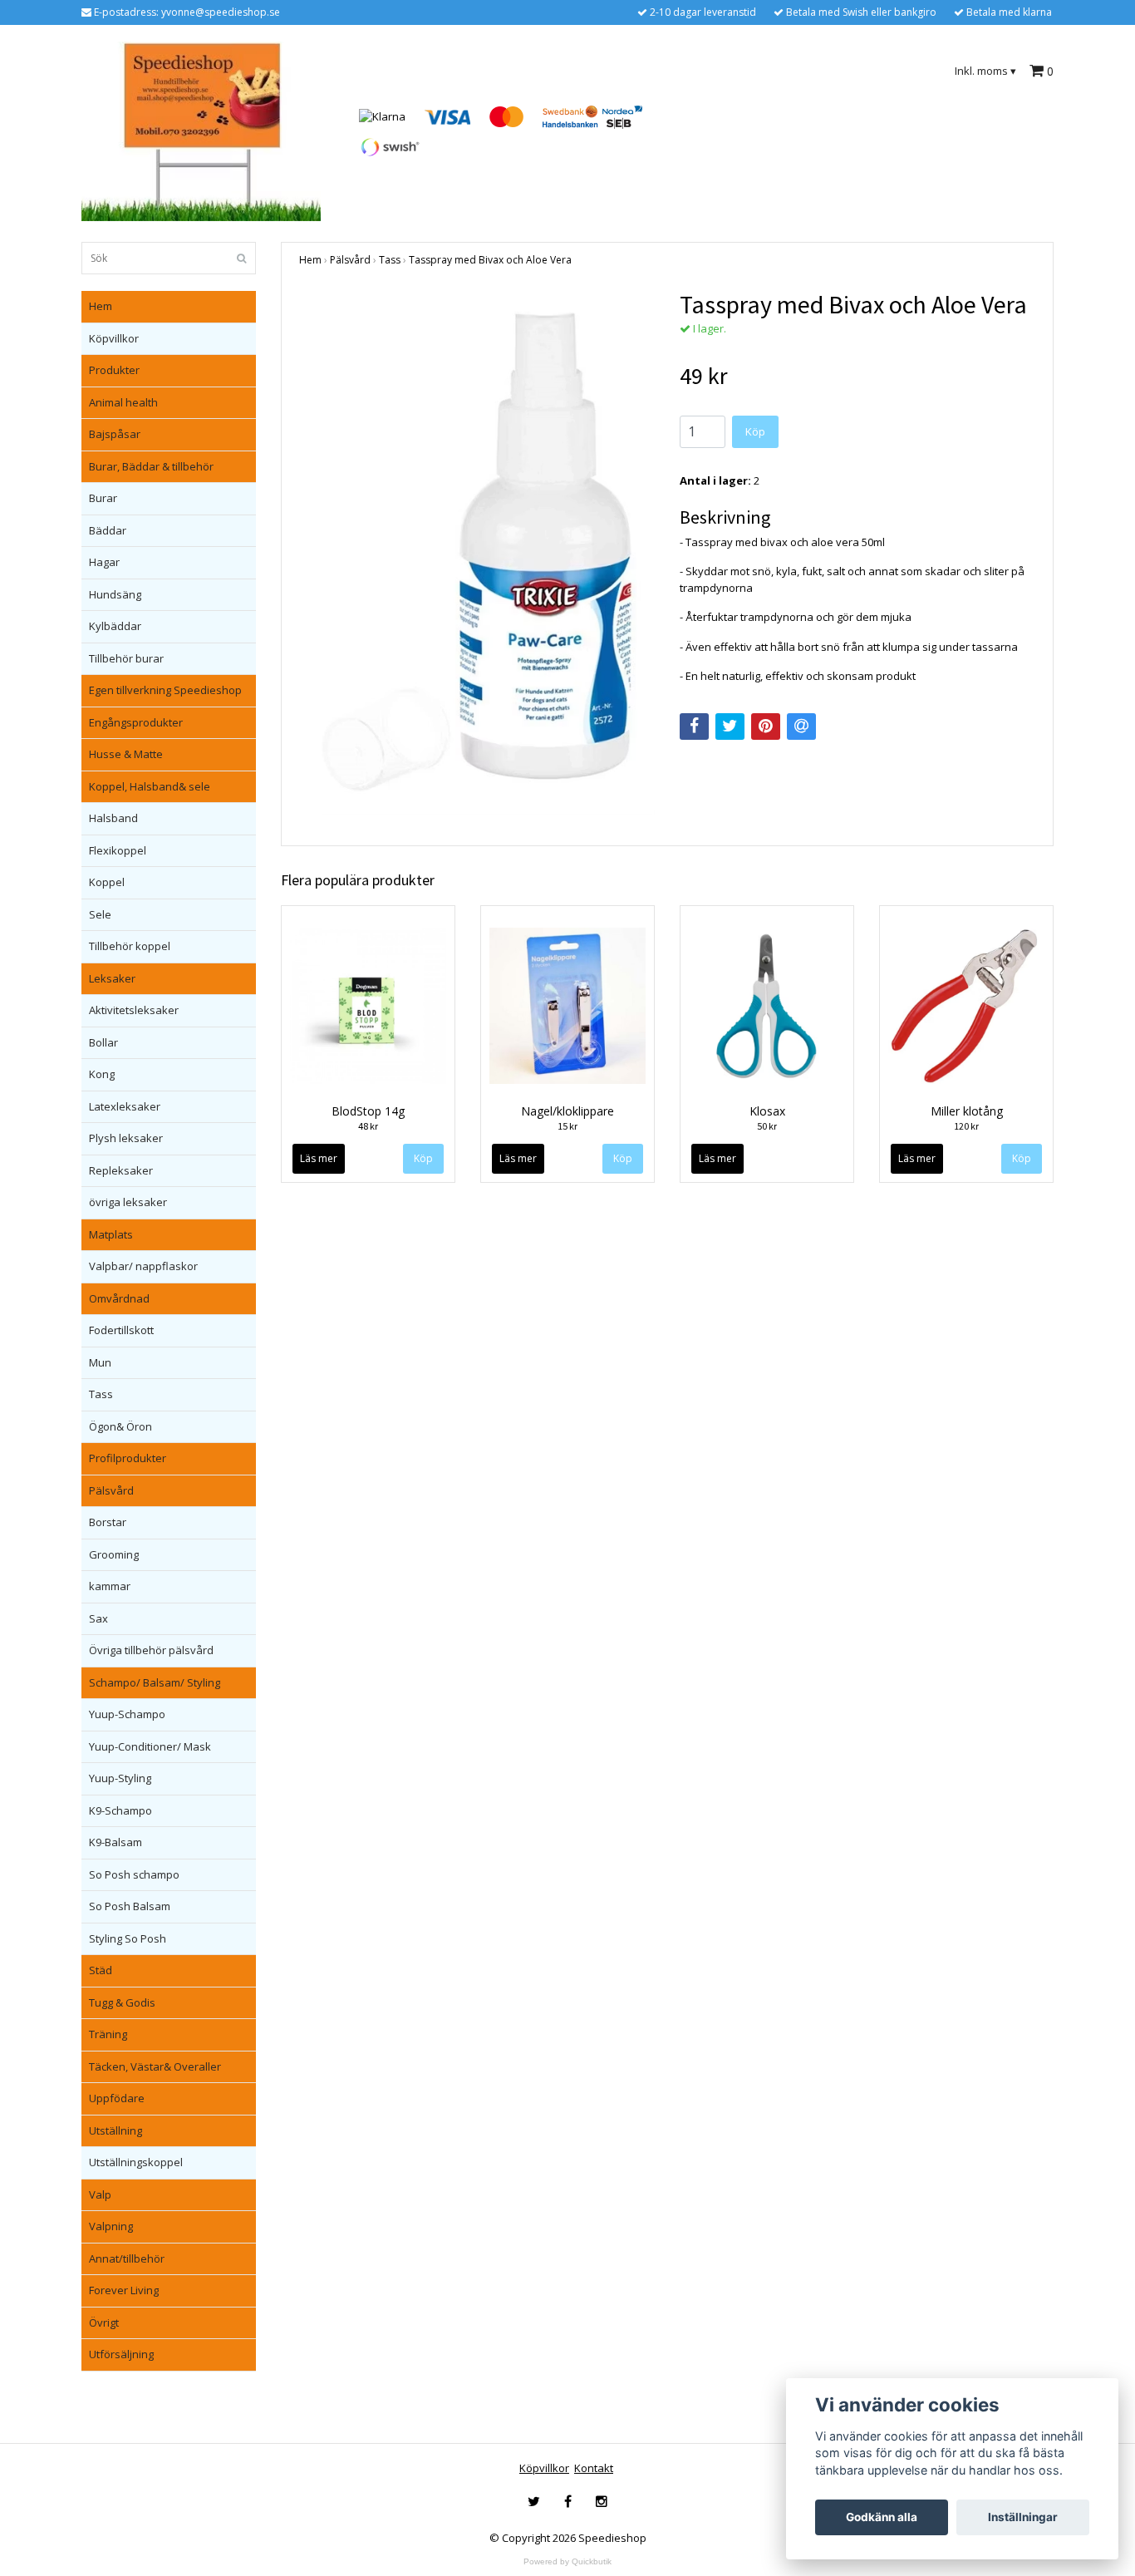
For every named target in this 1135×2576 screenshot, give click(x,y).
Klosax (767, 1111)
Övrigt (104, 2322)
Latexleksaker (125, 1106)
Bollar (103, 1042)
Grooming (114, 1554)
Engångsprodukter (136, 722)
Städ (101, 1970)
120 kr (966, 1126)
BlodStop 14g (368, 1111)
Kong (102, 1074)
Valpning (111, 2226)
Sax (98, 1618)
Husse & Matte (126, 754)
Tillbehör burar (126, 658)
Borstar (108, 1522)
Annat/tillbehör (127, 2258)
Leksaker (112, 978)
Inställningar (1023, 2517)
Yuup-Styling (120, 1778)
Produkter (114, 370)
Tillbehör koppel (130, 946)
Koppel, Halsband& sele (150, 786)
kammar (110, 1586)
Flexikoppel (118, 850)
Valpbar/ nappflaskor (143, 1266)
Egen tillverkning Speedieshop (165, 690)
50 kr (767, 1126)
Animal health (123, 402)
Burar (103, 498)
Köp (755, 431)
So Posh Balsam (130, 1906)
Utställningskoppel (136, 2162)
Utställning (115, 2130)
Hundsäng (115, 594)
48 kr (368, 1126)
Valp (100, 2194)
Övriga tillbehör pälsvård (151, 1650)
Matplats (111, 1234)
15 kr (567, 1126)
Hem (101, 306)
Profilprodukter (128, 1458)
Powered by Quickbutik (567, 2561)
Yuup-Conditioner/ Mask (150, 1746)
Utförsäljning (121, 2354)
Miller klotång (967, 1111)
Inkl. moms (985, 71)
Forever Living (124, 2290)
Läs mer (319, 1158)
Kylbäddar (115, 626)
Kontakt (594, 2468)
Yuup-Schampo (127, 1714)
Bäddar (108, 530)
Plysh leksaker (126, 1138)
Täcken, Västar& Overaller (155, 2066)
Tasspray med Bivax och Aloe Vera (490, 260)
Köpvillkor (114, 338)
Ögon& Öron (120, 1426)
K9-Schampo (120, 1810)
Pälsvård (111, 1490)
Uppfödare (117, 2098)
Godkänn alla (882, 2517)
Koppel (107, 882)
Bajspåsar (115, 434)
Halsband (113, 818)
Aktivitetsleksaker (134, 1010)
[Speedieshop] (201, 131)
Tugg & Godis (122, 2002)
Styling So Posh (128, 1938)
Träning (108, 2034)
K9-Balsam (115, 1842)
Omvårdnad (119, 1298)
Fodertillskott (121, 1330)
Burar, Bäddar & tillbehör (151, 466)
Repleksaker (121, 1170)
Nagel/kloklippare (567, 1111)
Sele (100, 914)
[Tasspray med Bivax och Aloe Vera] (477, 552)
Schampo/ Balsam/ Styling (155, 1682)
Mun (100, 1362)
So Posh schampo (134, 1874)
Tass (101, 1394)
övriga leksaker (128, 1202)
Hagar (104, 562)
